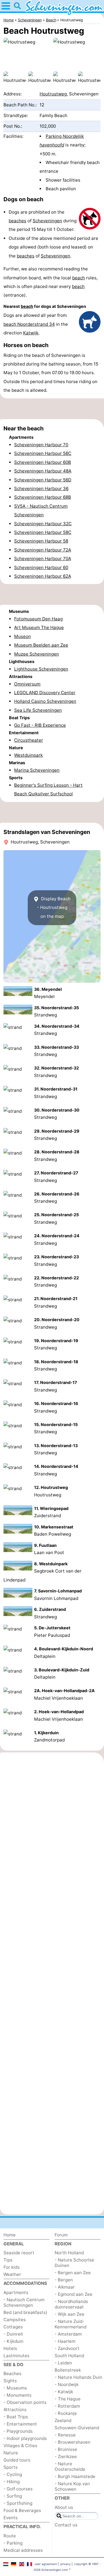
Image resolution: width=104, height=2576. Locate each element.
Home (10, 2235)
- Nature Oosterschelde (70, 2466)
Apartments (16, 2292)
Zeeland (63, 2420)
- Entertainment (20, 2424)
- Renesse (65, 2435)
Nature (11, 2453)
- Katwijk (64, 2392)
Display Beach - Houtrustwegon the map (54, 907)
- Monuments (17, 2395)
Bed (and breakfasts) (25, 2312)
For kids (12, 2267)
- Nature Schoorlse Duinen (74, 2263)
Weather (12, 2274)
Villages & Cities (20, 2446)
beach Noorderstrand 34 (29, 324)
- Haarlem (65, 2341)
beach (79, 278)
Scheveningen (47, 221)
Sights (10, 2381)
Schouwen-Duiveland (77, 2428)
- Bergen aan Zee (73, 2273)
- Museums (15, 2388)
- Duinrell (13, 2334)
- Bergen (64, 2280)
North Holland (69, 2253)
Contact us (66, 2525)
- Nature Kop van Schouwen (72, 2486)
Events (11, 2518)
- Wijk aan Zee (69, 2314)
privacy (66, 2564)
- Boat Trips (16, 2417)
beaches (17, 221)
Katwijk (31, 333)
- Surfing (13, 2496)
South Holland (69, 2356)
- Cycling (13, 2474)
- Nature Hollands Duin (78, 2377)
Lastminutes (16, 2356)
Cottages (13, 2327)
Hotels (10, 2348)
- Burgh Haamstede (75, 2476)
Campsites (15, 2320)
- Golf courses (18, 2489)
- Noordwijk (67, 2384)
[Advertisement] (52, 409)
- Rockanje (66, 2413)
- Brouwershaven (73, 2442)
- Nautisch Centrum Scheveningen (24, 2302)
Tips (8, 2260)
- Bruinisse (66, 2449)
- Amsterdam (68, 2334)
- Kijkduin (13, 2341)
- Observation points (25, 2402)
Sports (11, 2467)
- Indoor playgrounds (25, 2438)
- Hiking (12, 2482)
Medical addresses (23, 2550)
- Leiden (63, 2363)
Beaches (12, 2373)
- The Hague (68, 2399)
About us (64, 2507)
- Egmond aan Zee (74, 2294)
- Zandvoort (67, 2348)
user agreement (46, 2564)
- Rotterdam (67, 2406)
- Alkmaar (65, 2287)
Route (10, 2536)
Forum (61, 2235)
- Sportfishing (18, 2503)
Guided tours (17, 2460)
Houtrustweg (53, 94)
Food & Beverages (22, 2510)
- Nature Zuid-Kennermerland (70, 2324)
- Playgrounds (18, 2431)
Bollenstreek (68, 2370)
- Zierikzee (66, 2457)
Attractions (15, 2410)
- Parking (13, 2543)
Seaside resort (19, 2253)
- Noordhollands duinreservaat (71, 2304)
